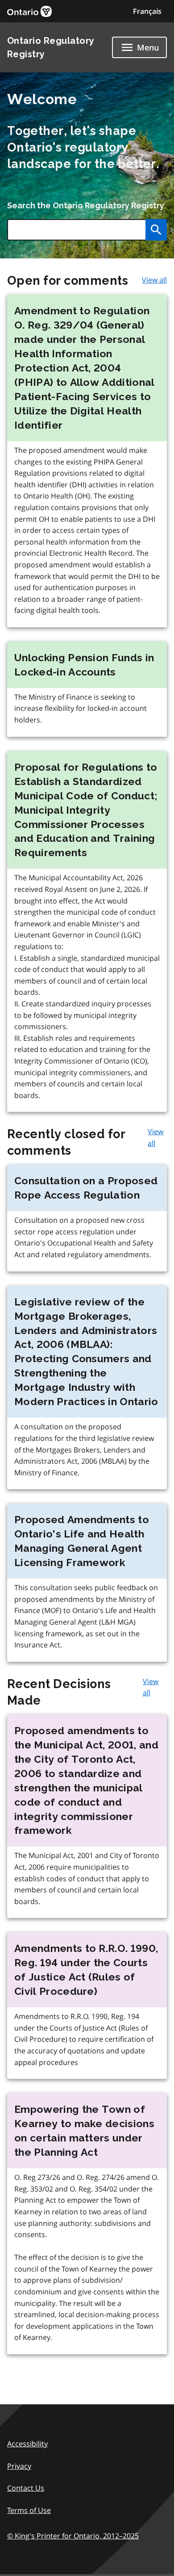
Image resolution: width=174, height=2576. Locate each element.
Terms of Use (29, 2510)
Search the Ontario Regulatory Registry (86, 205)
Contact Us (26, 2488)
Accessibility (27, 2444)
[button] (147, 11)
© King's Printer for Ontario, (73, 2536)
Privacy (19, 2466)
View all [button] (154, 280)
